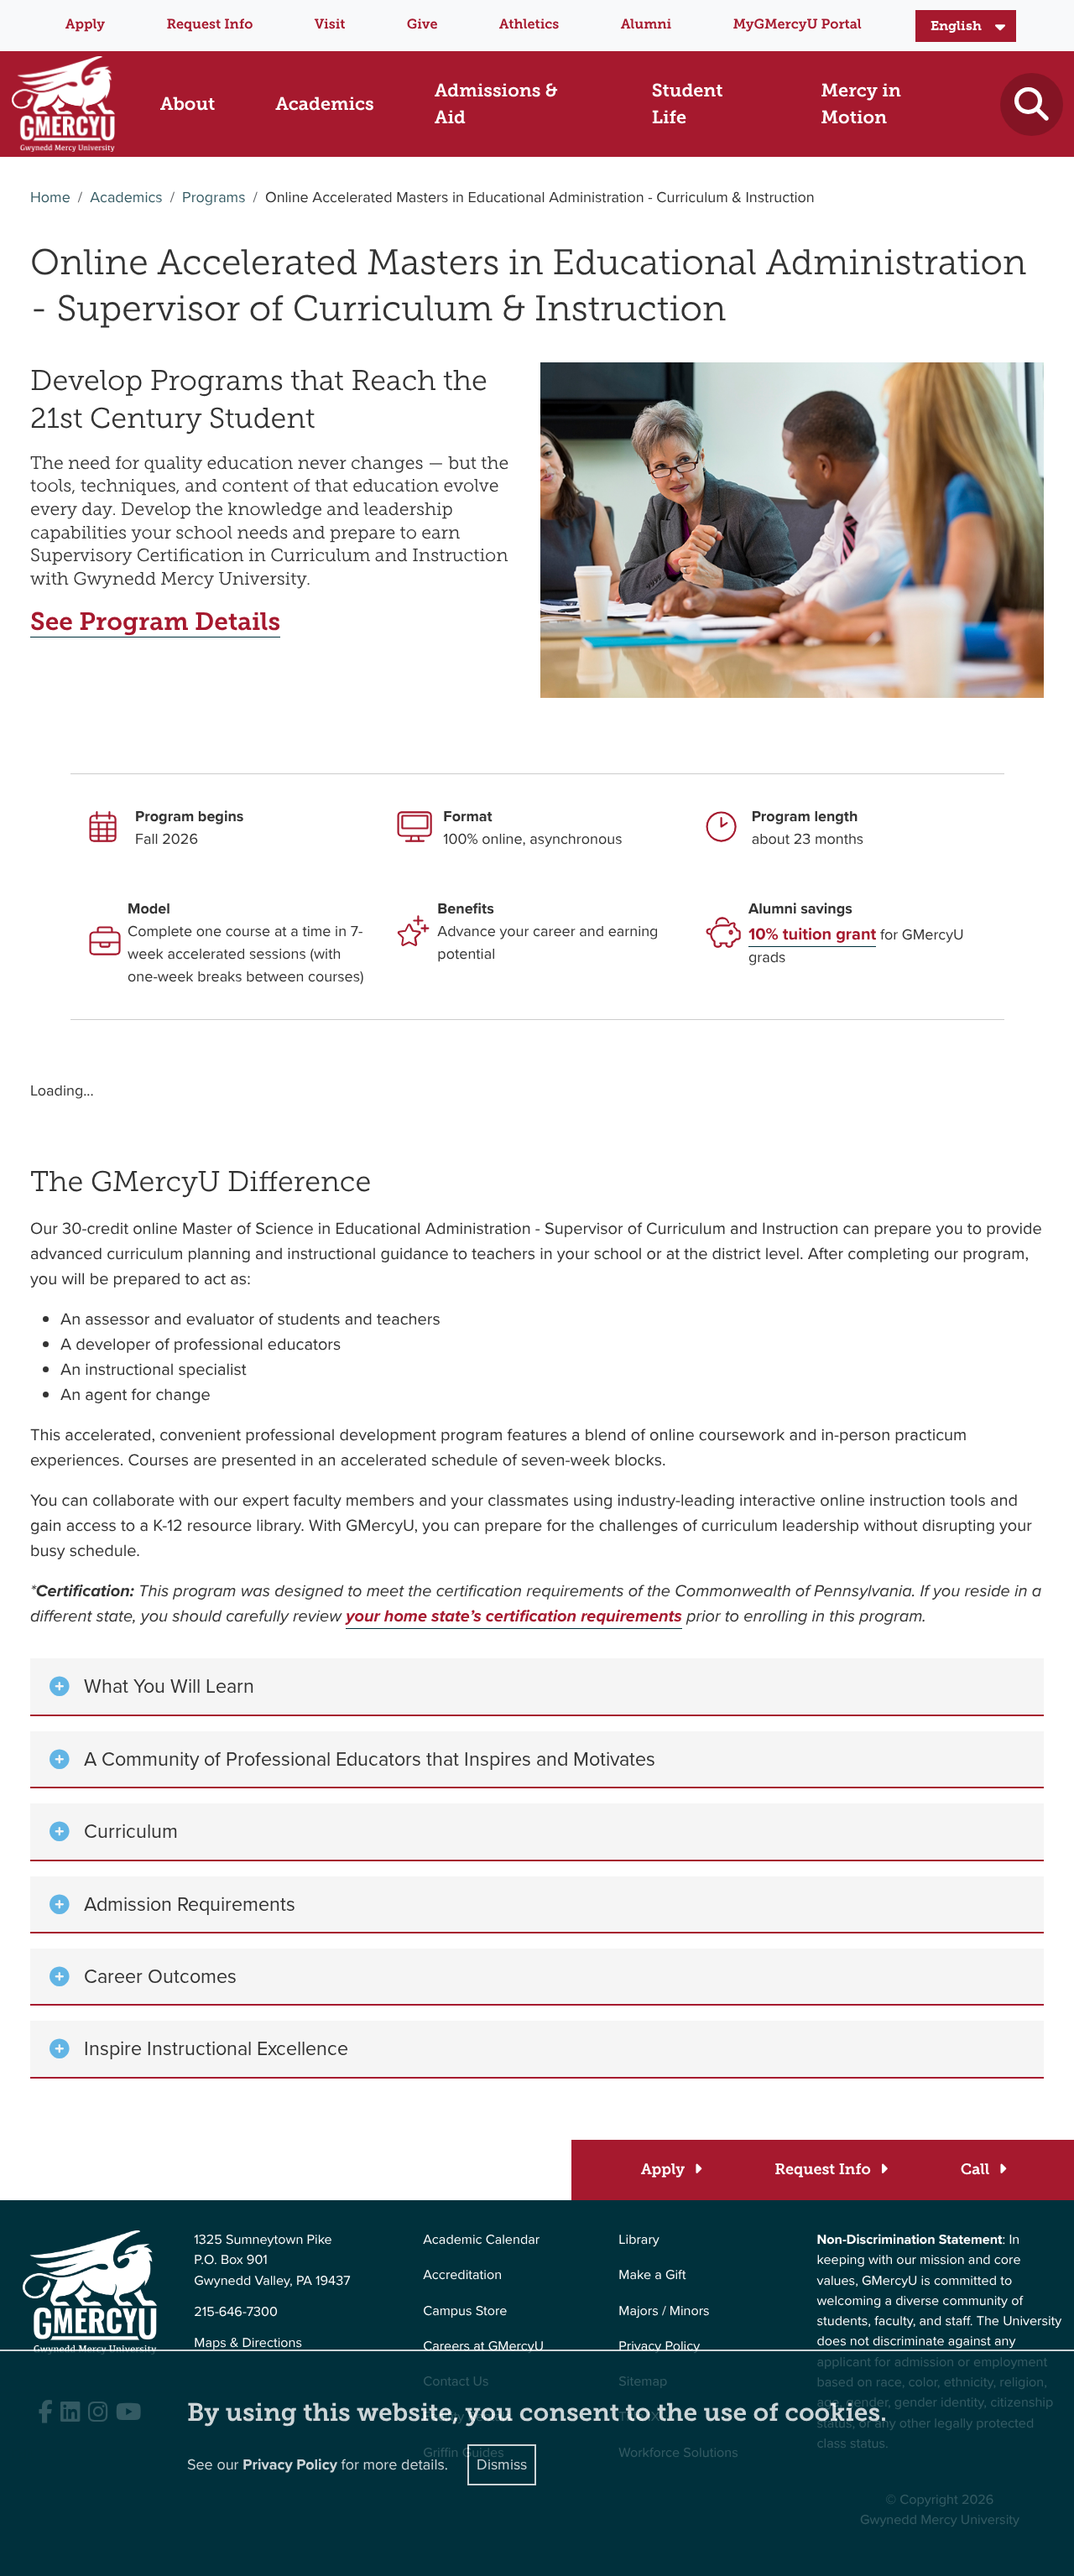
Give (422, 25)
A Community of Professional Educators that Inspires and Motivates (370, 1759)
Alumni (646, 25)
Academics (126, 198)
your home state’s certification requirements (514, 1616)
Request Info (209, 25)
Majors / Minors (664, 2311)
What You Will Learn (169, 1686)
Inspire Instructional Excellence (216, 2048)
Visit (330, 25)
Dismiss (502, 2464)
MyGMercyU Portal (798, 25)
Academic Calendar (481, 2240)
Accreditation (462, 2275)
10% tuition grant (812, 934)
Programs (214, 198)
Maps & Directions (248, 2343)
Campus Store (465, 2311)
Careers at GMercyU (483, 2347)
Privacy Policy (659, 2347)
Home (50, 198)
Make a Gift (652, 2275)
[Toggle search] (1032, 104)
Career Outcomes (160, 1976)
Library (639, 2240)
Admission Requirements (190, 1904)
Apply (85, 25)
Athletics (529, 25)
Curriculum (131, 1831)
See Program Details (155, 622)
